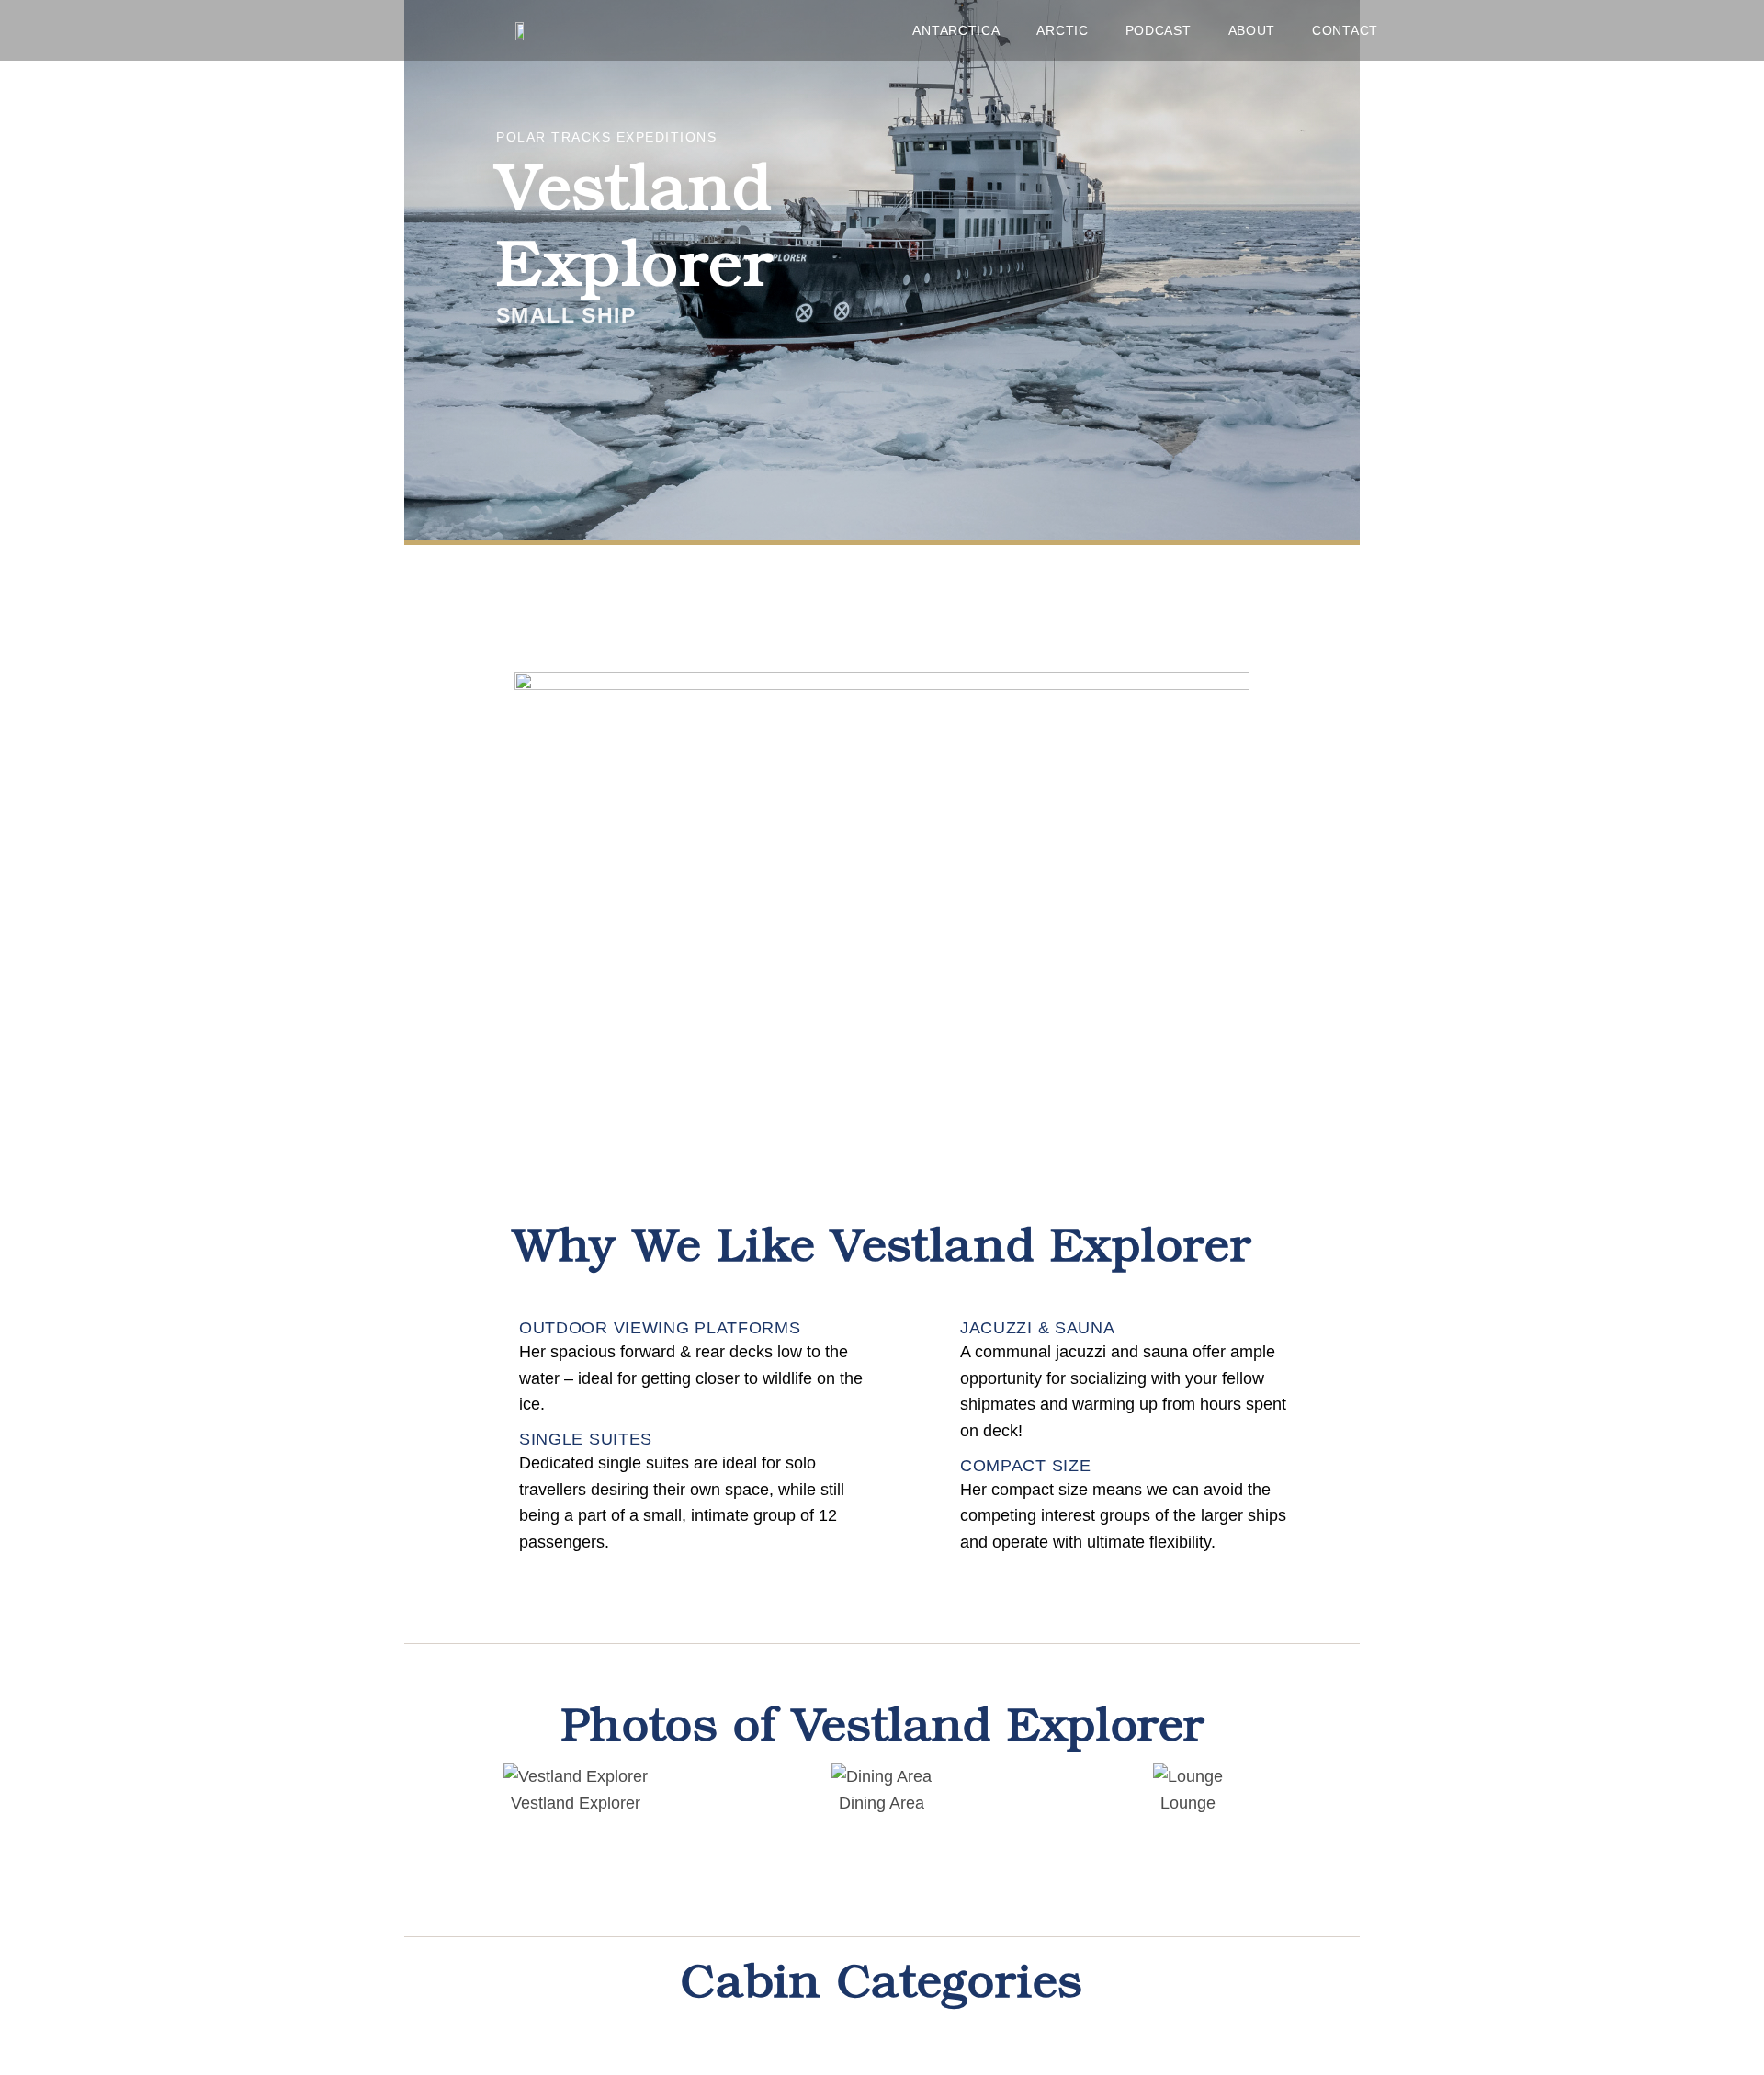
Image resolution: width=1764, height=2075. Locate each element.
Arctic (1062, 30)
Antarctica (956, 30)
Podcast (1159, 30)
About (1252, 30)
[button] (441, 1791)
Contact (1345, 30)
